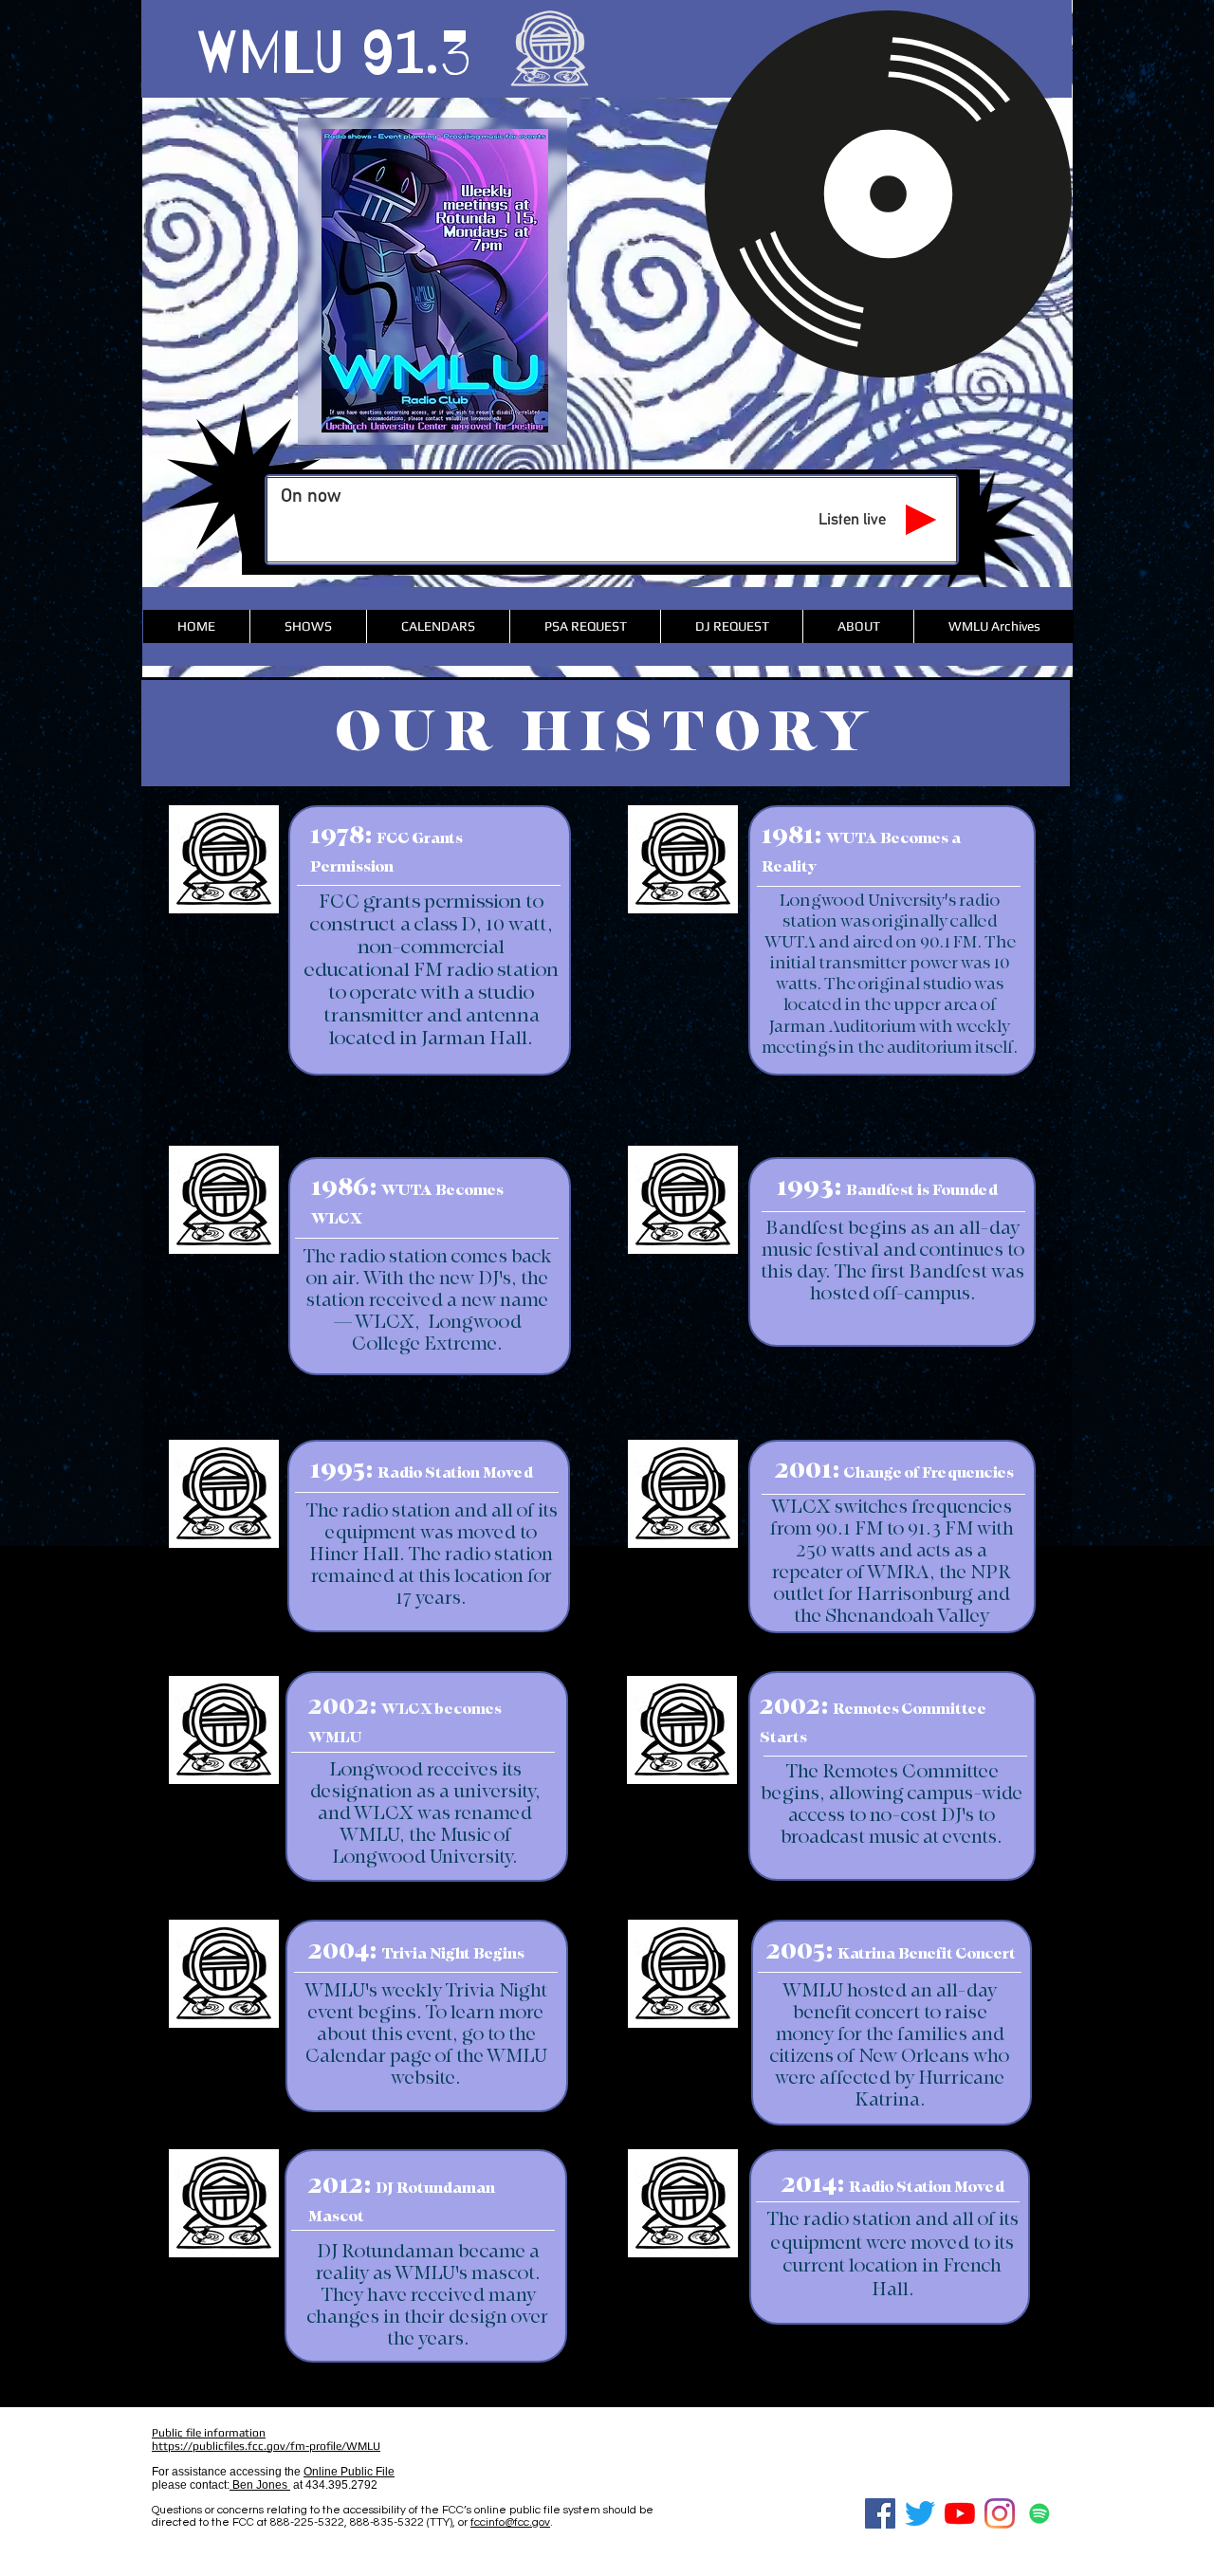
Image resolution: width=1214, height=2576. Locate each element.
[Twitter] (920, 2513)
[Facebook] (880, 2513)
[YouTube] (960, 2513)
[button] (438, 626)
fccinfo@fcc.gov (510, 2522)
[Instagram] (1000, 2513)
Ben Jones (260, 2485)
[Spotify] (1039, 2513)
